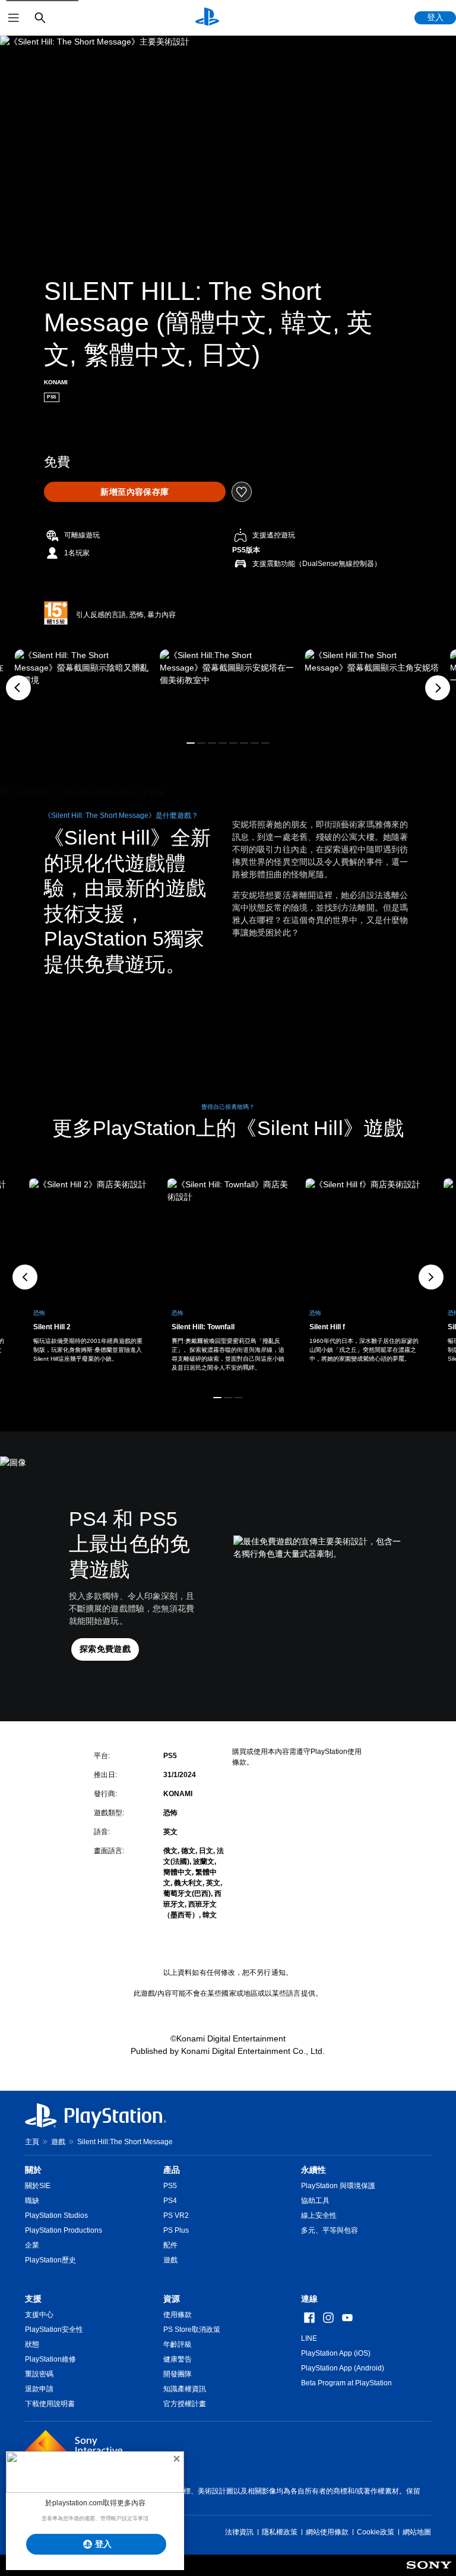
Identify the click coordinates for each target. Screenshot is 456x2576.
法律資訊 (239, 2532)
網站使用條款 (327, 2532)
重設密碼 (39, 2374)
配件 (170, 2245)
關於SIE (38, 2186)
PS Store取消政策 (192, 2330)
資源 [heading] (172, 2299)
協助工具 (315, 2201)
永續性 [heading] (313, 2170)
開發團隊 (178, 2374)
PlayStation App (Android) (343, 2368)
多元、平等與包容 (330, 2230)
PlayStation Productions (64, 2230)
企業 (32, 2245)
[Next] (438, 688)
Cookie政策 (376, 2532)
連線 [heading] (309, 2299)
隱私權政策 (280, 2532)
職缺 (32, 2201)
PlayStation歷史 (50, 2260)
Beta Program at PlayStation (346, 2383)
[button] (191, 743)
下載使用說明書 (50, 2404)
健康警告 (178, 2359)
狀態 (32, 2344)
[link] (228, 1277)
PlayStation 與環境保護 (338, 2186)
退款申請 (39, 2389)
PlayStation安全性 (54, 2330)
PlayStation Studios (56, 2215)
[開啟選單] (14, 18)
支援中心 (39, 2315)
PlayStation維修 (50, 2359)
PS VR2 (176, 2215)
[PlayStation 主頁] (207, 18)
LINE (309, 2338)
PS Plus (176, 2230)
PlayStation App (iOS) (336, 2353)
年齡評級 (178, 2344)
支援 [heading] (33, 2299)
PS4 (170, 2201)
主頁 (32, 2142)
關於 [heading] (33, 2170)
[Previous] (18, 688)
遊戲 (58, 2142)
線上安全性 (319, 2215)
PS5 (170, 2186)
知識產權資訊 (185, 2389)
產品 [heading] (172, 2170)
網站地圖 (417, 2532)
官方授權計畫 (185, 2404)
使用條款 (178, 2315)
